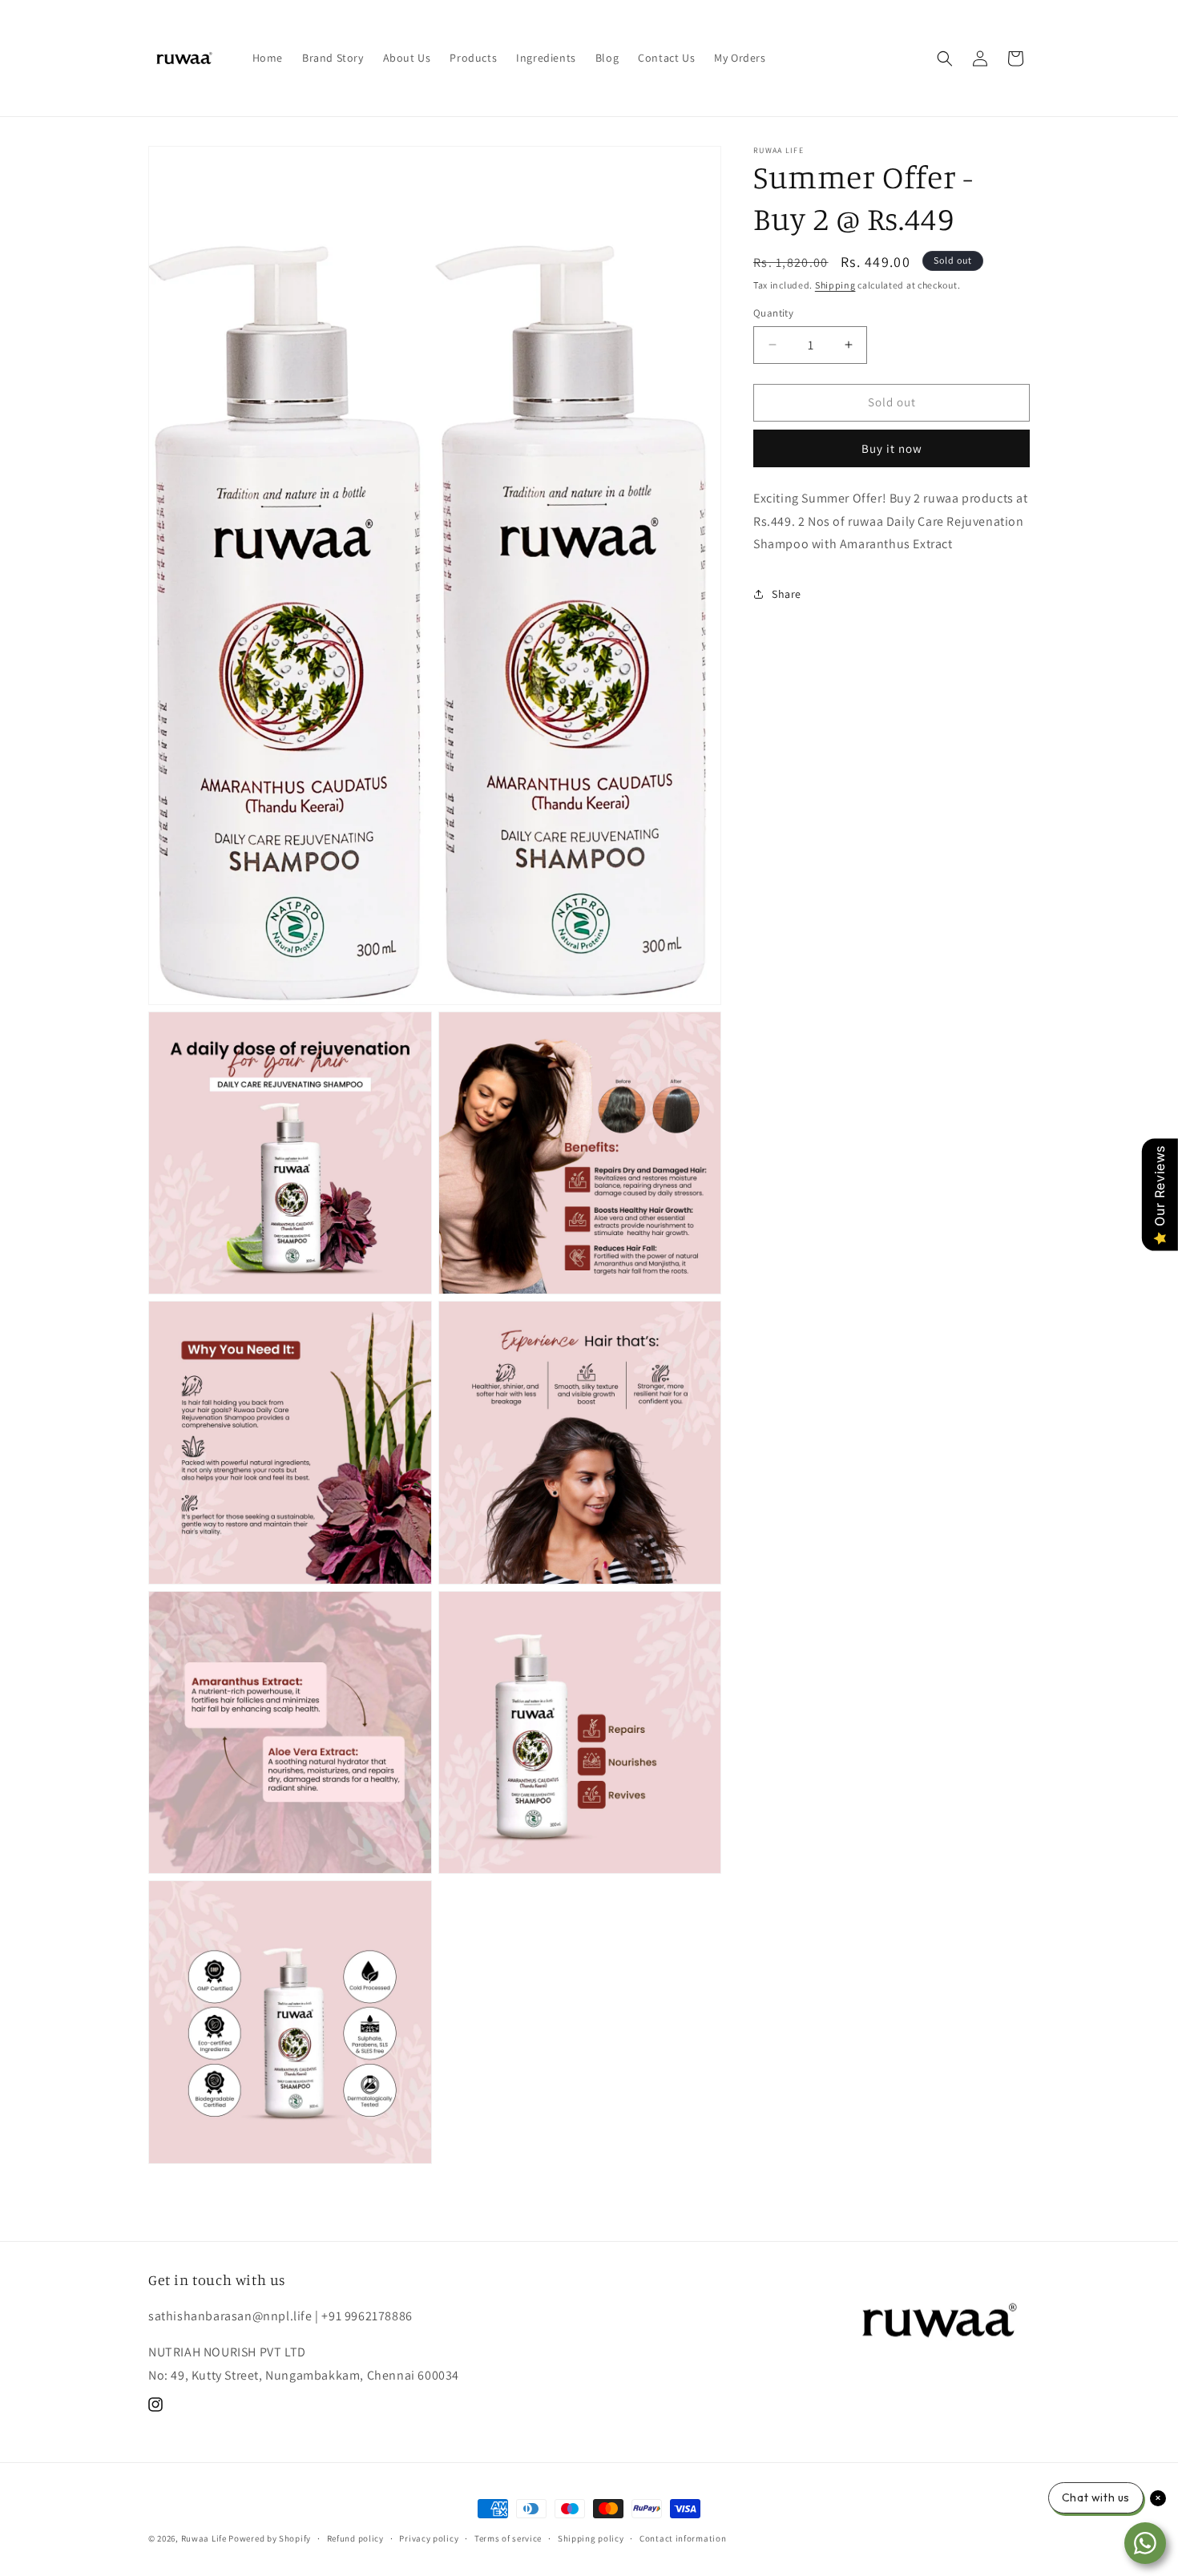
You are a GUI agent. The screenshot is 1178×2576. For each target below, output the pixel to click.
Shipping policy (591, 2538)
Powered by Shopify (270, 2538)
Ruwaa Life (204, 2538)
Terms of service (508, 2538)
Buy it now (892, 448)
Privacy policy (429, 2538)
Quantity (773, 313)
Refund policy (355, 2538)
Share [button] (787, 594)
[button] (945, 59)
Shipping (835, 285)
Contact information (683, 2538)
